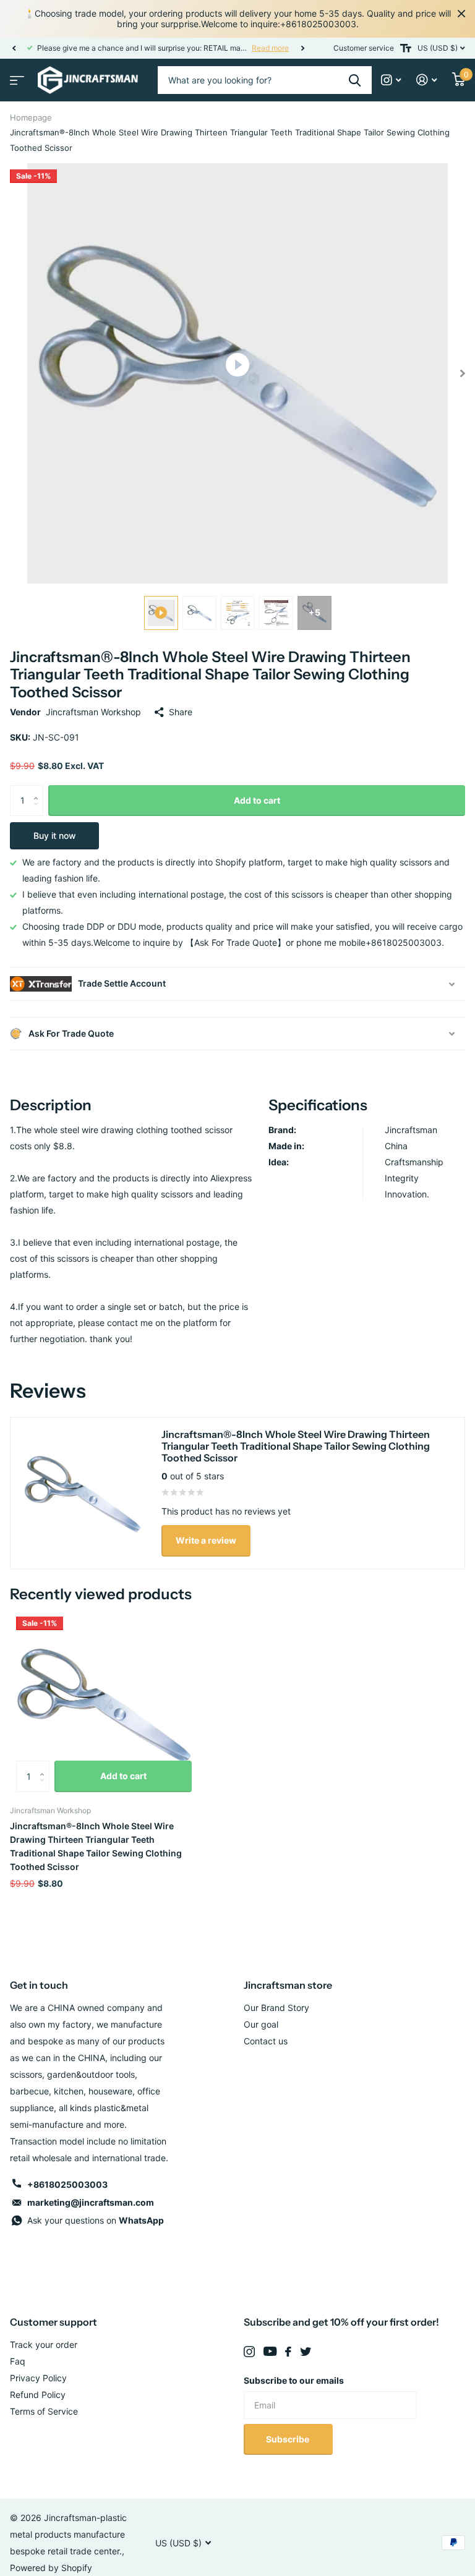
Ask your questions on (96, 2220)
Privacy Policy (38, 2378)
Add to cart (257, 800)
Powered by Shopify (51, 2568)
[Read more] (391, 80)
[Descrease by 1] (39, 811)
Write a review (206, 1540)
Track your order (44, 2344)
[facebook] (288, 2352)
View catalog (15, 76)
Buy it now (55, 835)
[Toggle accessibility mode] (406, 48)
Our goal (261, 2024)
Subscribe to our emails (294, 2380)
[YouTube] (270, 2352)
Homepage (31, 117)
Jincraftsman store (288, 1985)
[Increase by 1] (39, 790)
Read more (88, 48)
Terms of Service (44, 2411)
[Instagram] (249, 2352)
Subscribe (289, 2439)
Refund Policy (38, 2395)
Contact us (266, 2041)
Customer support (53, 2322)
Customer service (364, 48)
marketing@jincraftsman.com (91, 2202)
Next (121, 48)
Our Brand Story (276, 2008)
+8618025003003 (67, 2184)
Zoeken (355, 80)
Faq (18, 2361)
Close (461, 14)
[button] (14, 48)
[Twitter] (306, 2352)
